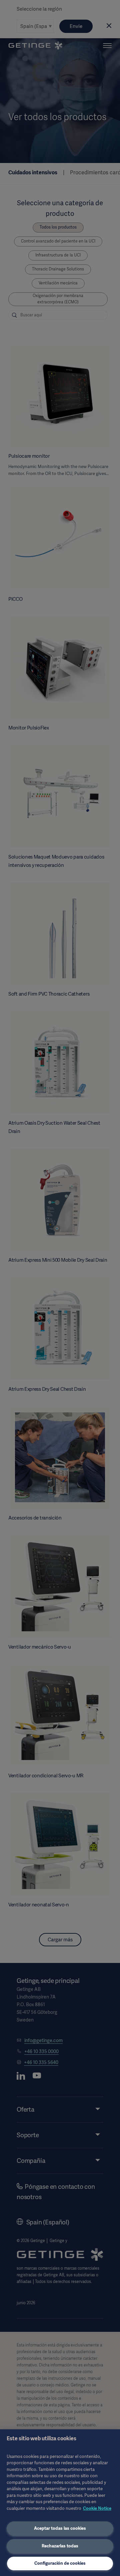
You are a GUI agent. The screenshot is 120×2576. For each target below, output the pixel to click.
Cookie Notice (97, 2508)
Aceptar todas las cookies (60, 2528)
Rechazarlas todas (60, 2546)
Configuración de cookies (60, 2563)
